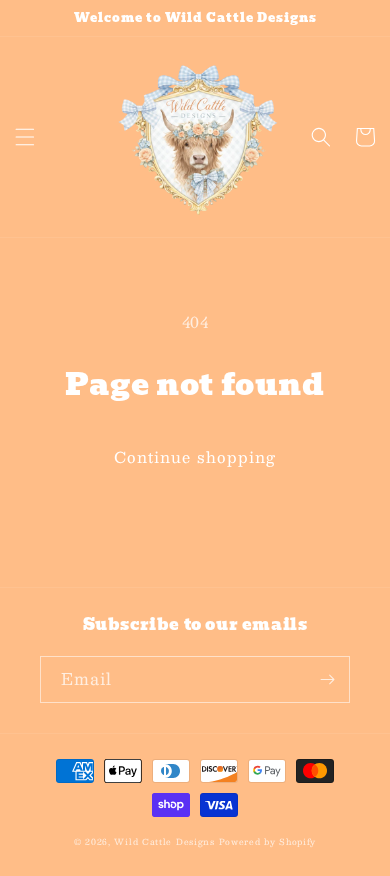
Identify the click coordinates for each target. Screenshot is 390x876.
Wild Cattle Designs (164, 842)
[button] (25, 137)
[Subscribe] (327, 679)
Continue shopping (195, 456)
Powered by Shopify (268, 842)
